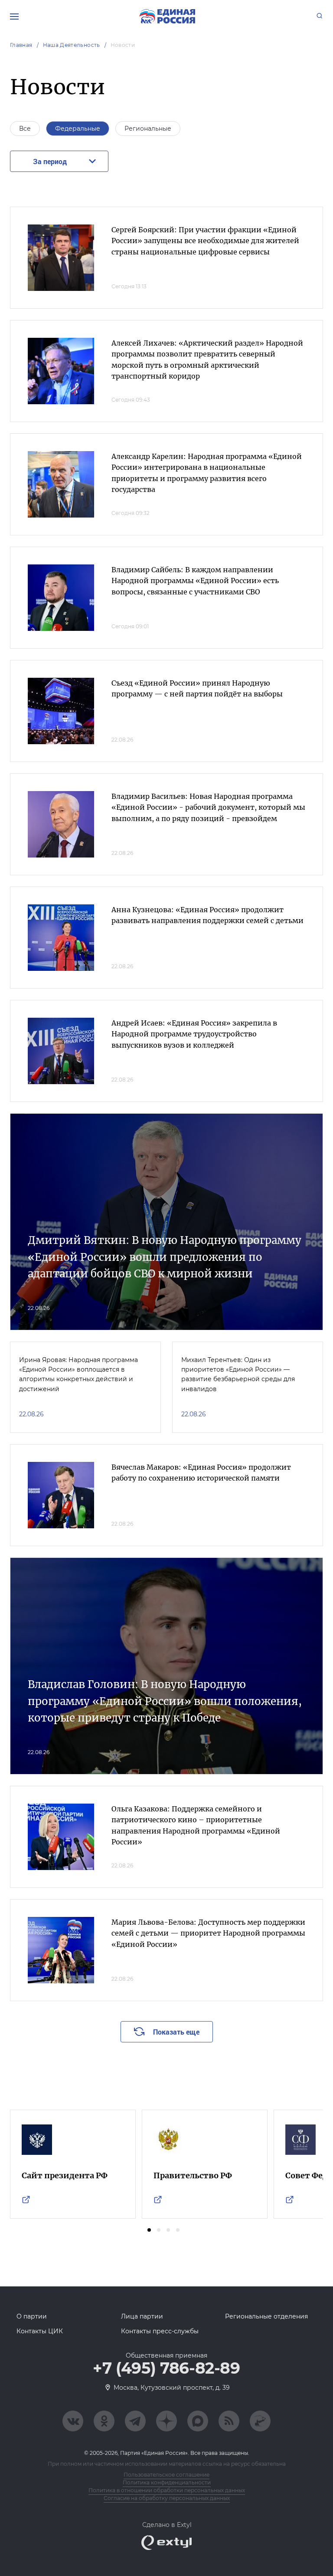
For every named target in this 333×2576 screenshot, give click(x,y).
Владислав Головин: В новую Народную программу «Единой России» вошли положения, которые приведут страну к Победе (165, 1701)
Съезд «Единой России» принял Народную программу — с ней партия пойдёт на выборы (197, 689)
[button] (149, 2230)
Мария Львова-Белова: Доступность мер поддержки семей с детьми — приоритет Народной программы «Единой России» (208, 1933)
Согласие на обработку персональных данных (167, 2498)
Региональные (148, 129)
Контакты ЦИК (40, 2331)
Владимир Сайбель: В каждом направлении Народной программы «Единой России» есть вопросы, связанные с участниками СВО (195, 581)
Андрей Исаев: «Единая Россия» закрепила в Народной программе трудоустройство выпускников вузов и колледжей (194, 1034)
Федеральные (78, 129)
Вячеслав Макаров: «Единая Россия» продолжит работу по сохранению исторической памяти (201, 1473)
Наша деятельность (72, 45)
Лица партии (142, 2316)
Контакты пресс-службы (160, 2331)
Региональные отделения (266, 2316)
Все (25, 129)
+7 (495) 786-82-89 (166, 2368)
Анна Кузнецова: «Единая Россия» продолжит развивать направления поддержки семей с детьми (207, 915)
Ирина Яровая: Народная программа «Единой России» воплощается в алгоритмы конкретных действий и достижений (78, 1374)
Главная (21, 45)
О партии (32, 2316)
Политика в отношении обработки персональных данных (167, 2490)
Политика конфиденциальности (167, 2482)
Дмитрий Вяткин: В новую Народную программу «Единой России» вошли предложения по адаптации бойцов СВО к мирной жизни (165, 1257)
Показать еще (176, 2032)
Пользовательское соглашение (166, 2475)
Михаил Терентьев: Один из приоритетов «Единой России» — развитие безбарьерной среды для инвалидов (238, 1374)
